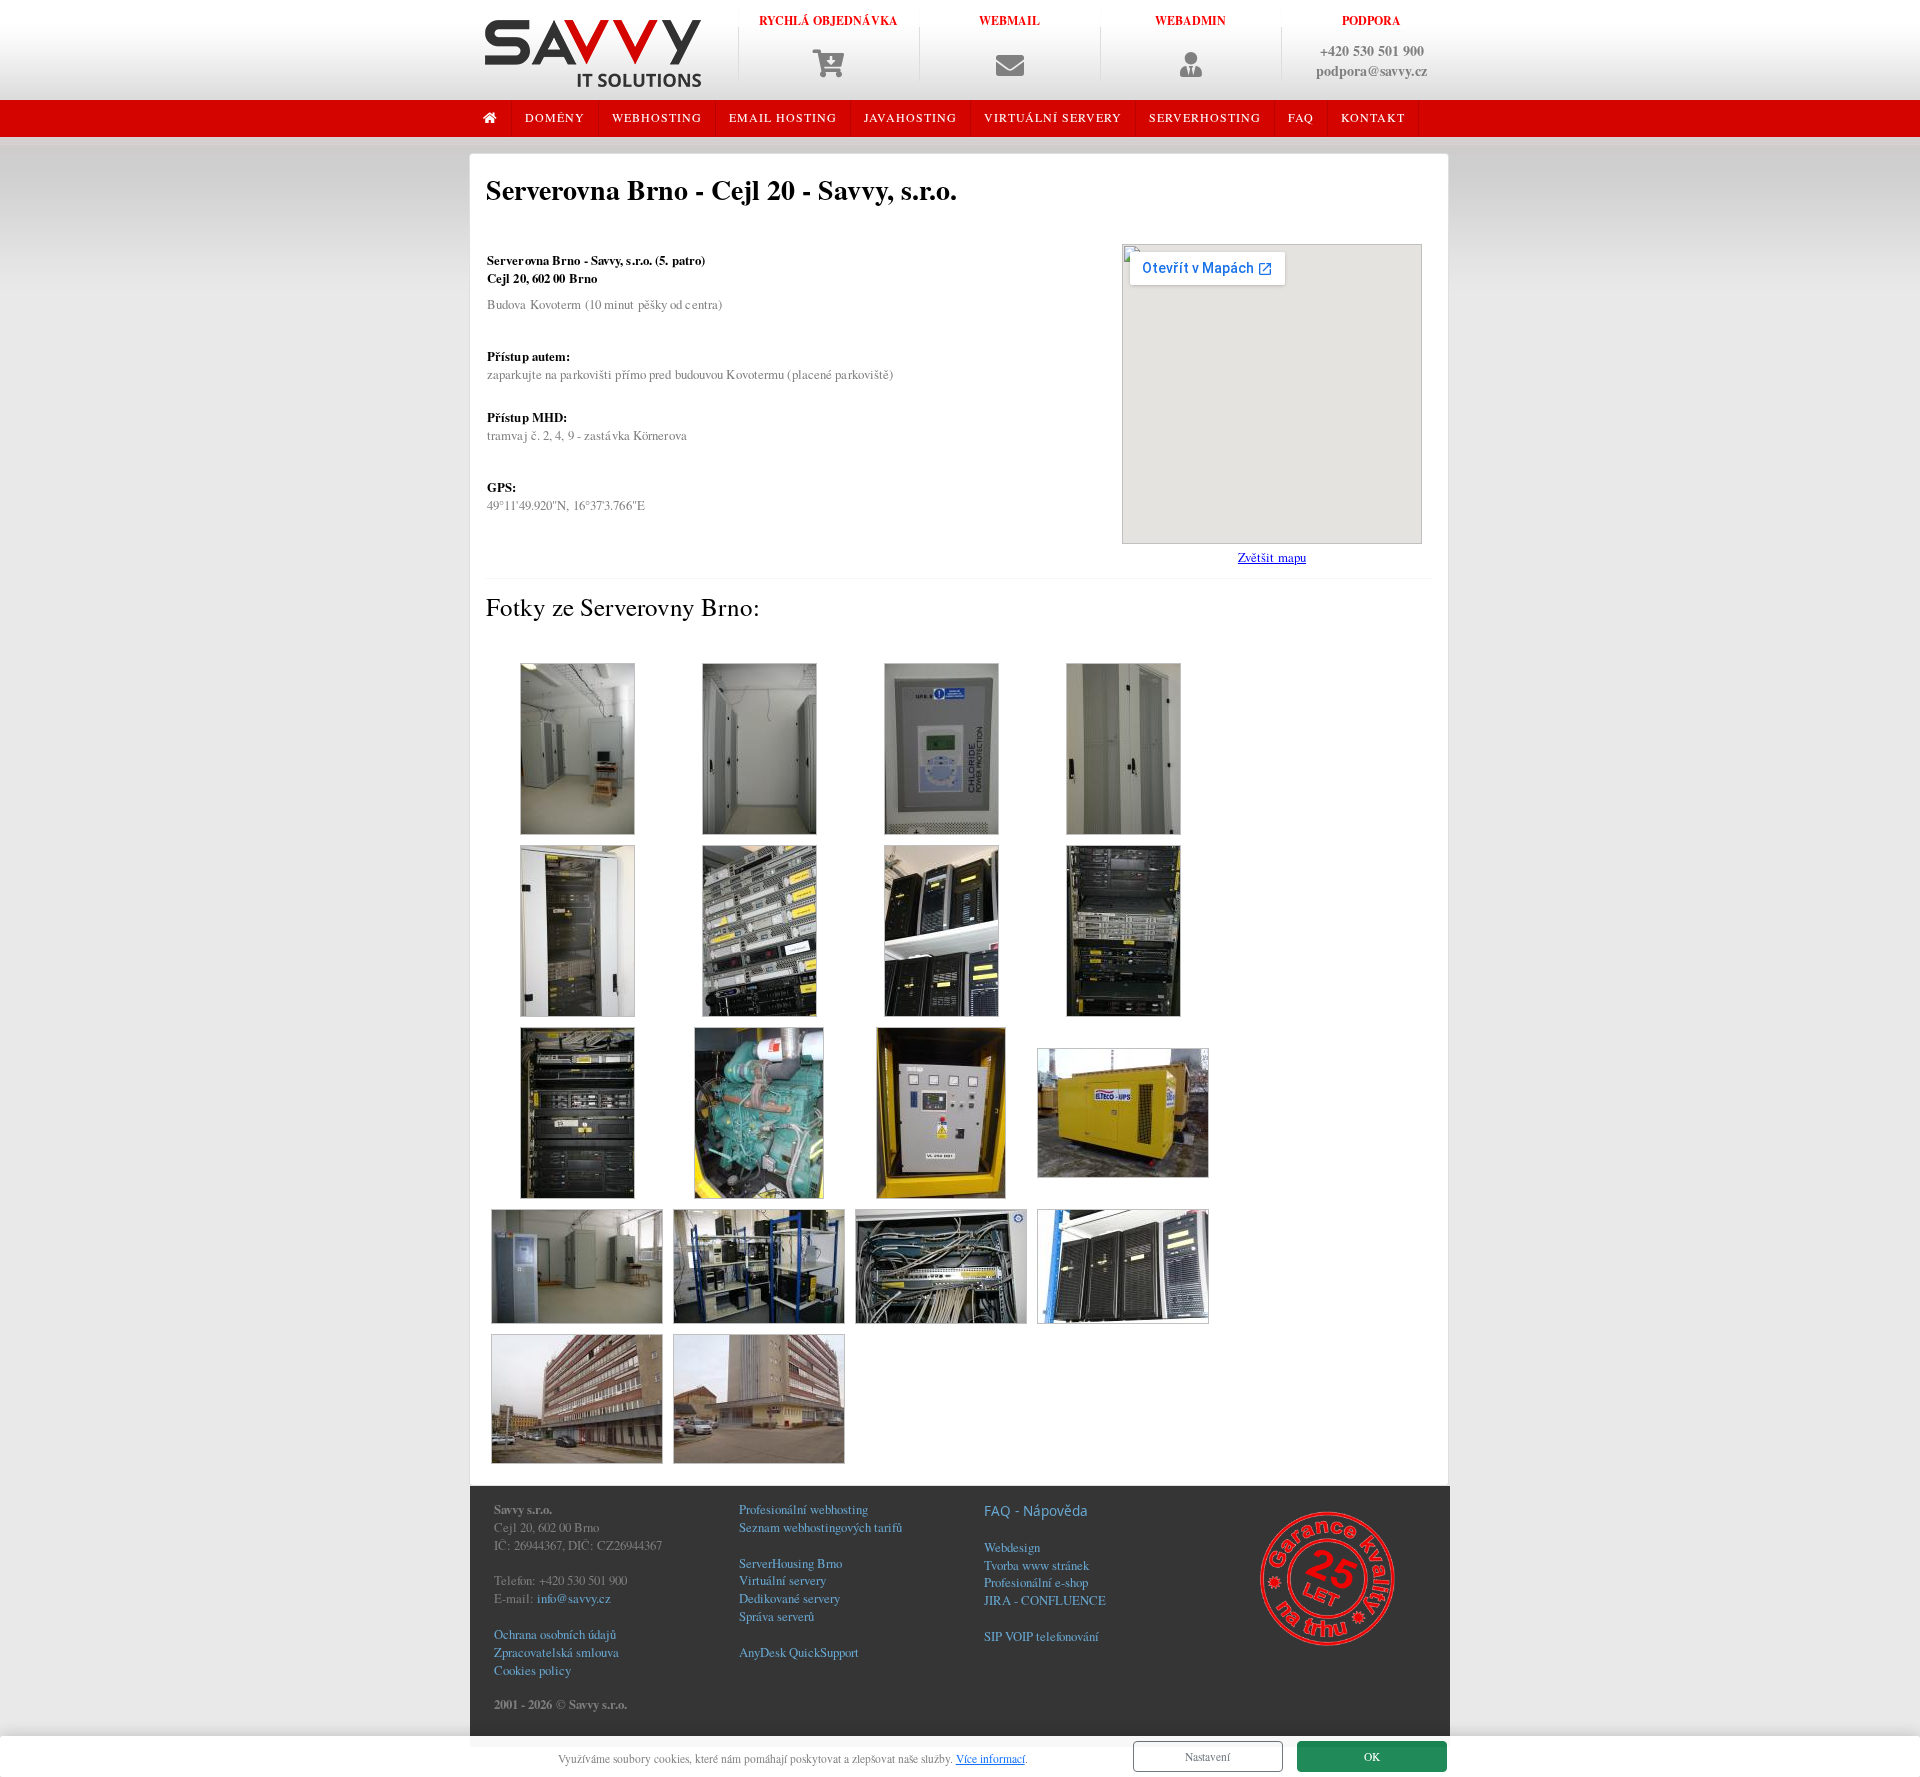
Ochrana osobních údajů (555, 1634)
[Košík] (829, 69)
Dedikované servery (789, 1598)
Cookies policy (532, 1670)
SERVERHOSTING (1205, 117)
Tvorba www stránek (1036, 1565)
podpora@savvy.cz (1371, 70)
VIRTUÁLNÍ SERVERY (1053, 117)
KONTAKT (1373, 117)
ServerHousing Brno (790, 1563)
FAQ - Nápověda (1036, 1510)
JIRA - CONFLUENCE (1045, 1600)
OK (1372, 1756)
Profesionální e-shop (1036, 1582)
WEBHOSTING (657, 117)
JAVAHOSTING (910, 117)
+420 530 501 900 (1372, 50)
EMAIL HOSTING (783, 117)
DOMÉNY (555, 117)
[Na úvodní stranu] (593, 51)
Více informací (990, 1758)
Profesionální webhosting (803, 1509)
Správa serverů (776, 1616)
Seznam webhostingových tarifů (820, 1527)
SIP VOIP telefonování (1041, 1636)
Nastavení (1207, 1756)
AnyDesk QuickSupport (799, 1652)
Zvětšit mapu (1272, 557)
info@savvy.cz (574, 1598)
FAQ (1301, 117)
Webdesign (1012, 1547)
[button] (1009, 44)
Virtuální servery (782, 1580)
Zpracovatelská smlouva (556, 1652)
